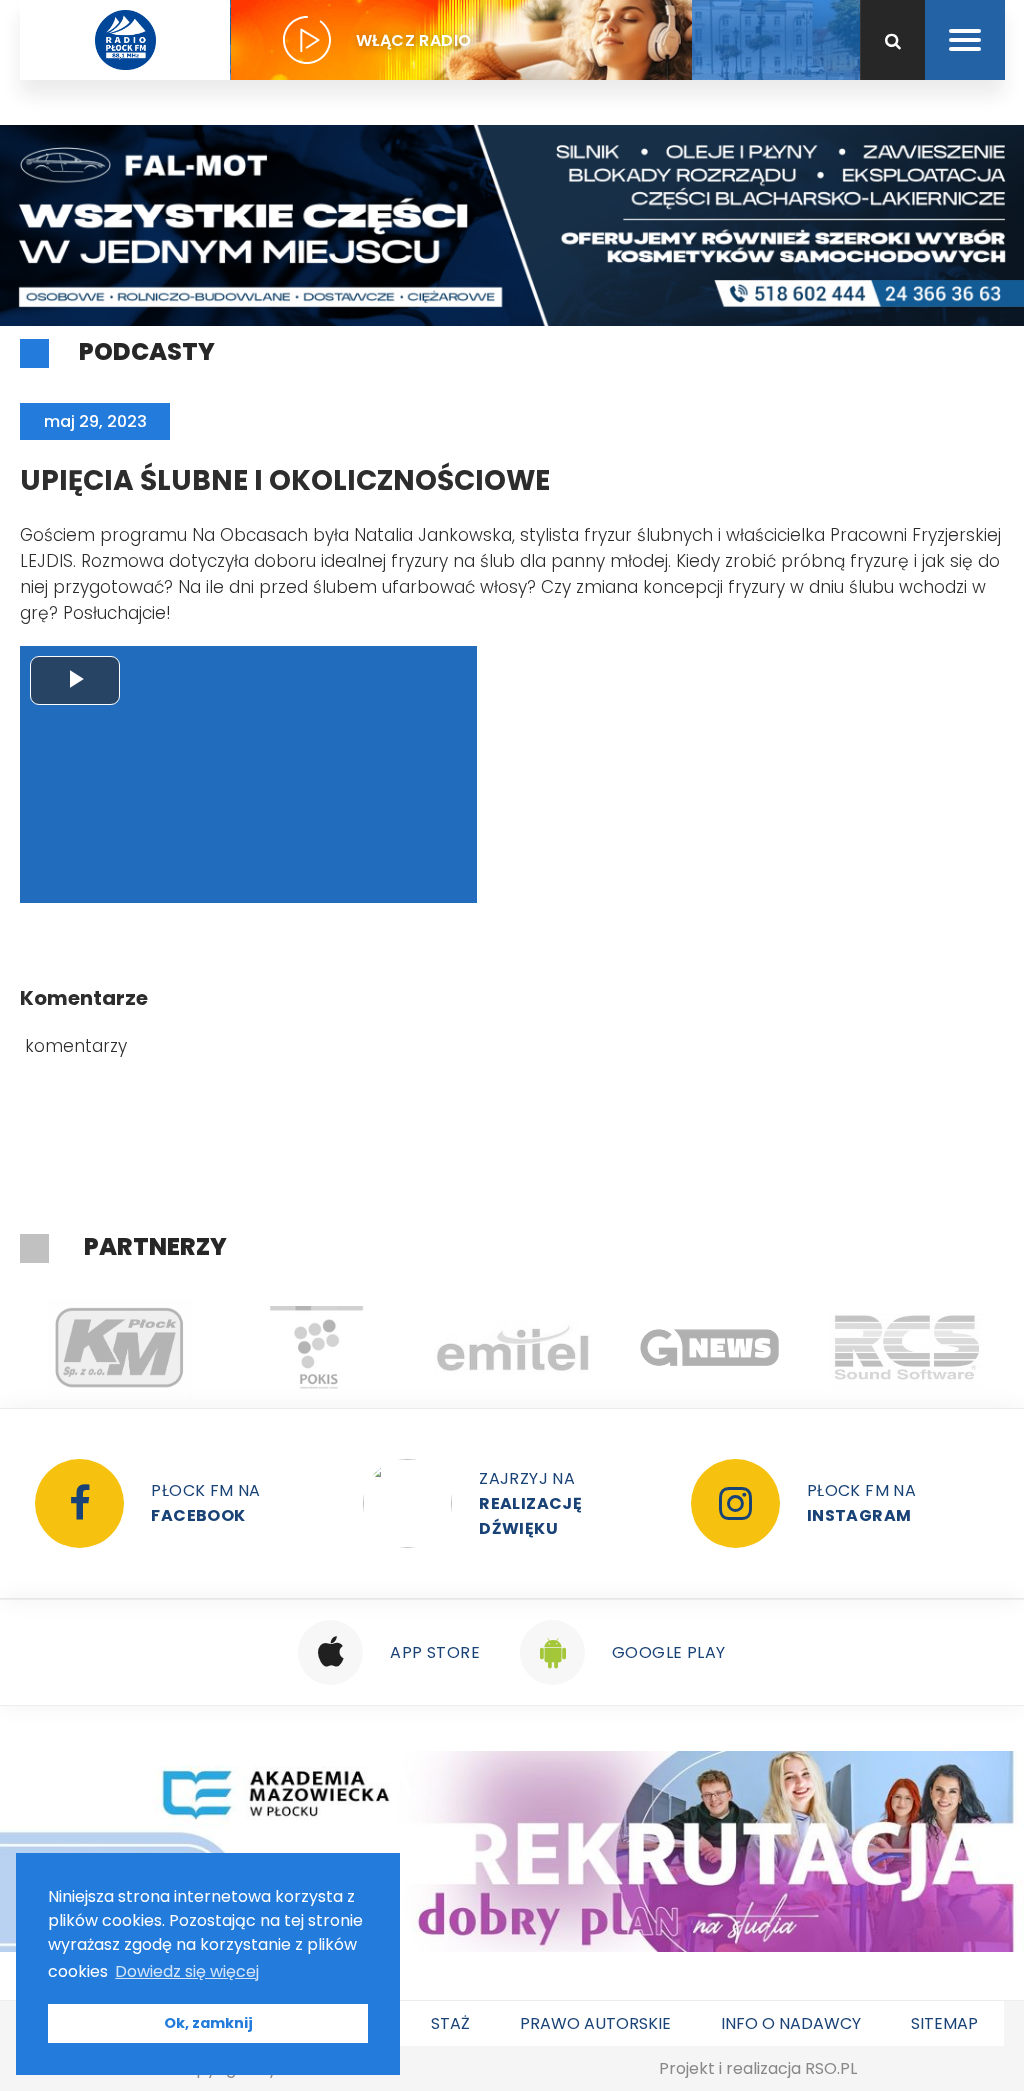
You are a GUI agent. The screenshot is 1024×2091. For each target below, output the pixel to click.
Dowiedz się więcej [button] (187, 1971)
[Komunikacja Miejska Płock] (118, 1348)
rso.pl (831, 2068)
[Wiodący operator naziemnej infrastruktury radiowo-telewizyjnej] (512, 1348)
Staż (450, 2023)
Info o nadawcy (791, 2023)
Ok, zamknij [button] (208, 2023)
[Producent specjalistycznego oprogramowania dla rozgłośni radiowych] (709, 1348)
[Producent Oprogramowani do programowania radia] (906, 1348)
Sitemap (944, 2023)
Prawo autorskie (595, 2023)
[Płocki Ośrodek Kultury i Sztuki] (315, 1348)
